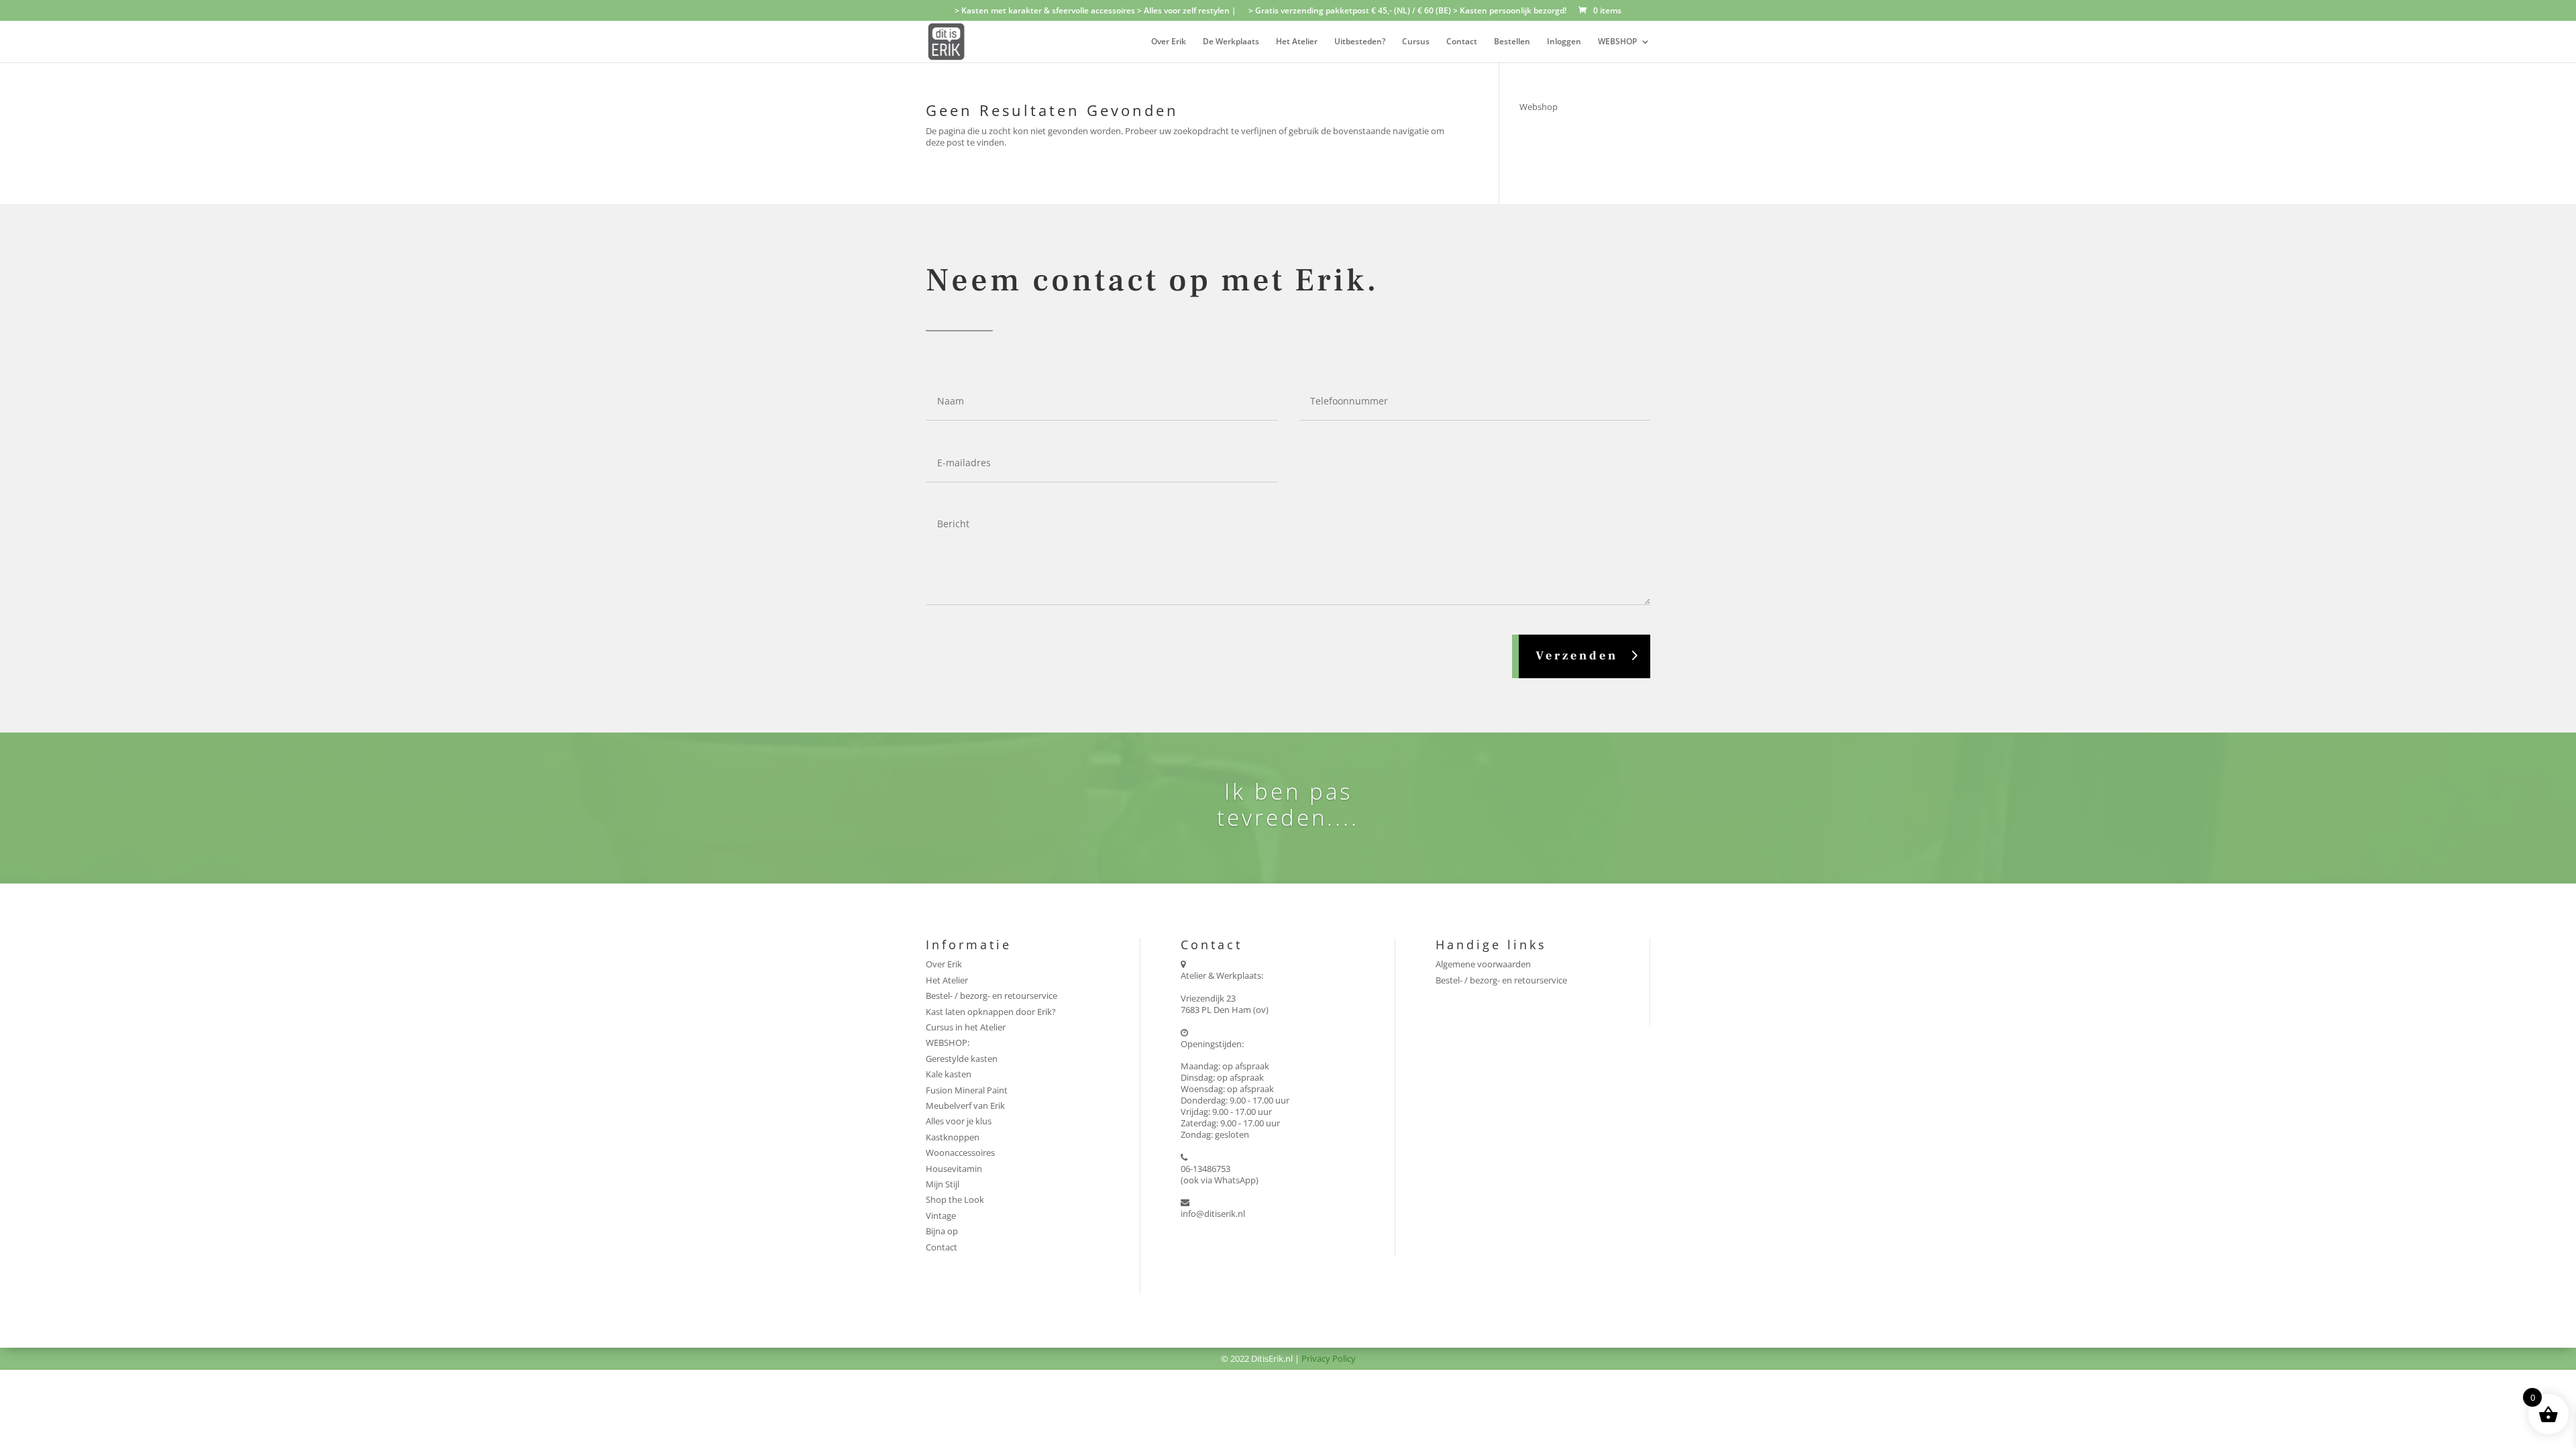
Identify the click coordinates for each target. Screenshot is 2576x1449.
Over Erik (1169, 42)
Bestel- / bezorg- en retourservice (991, 996)
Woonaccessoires (960, 1152)
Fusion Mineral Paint (967, 1090)
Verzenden (1577, 656)
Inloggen (1564, 42)
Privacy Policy (1329, 1358)
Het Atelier (1297, 42)
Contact (1462, 42)
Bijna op (942, 1231)
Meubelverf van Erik (965, 1106)
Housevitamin (954, 1169)
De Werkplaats (1231, 42)
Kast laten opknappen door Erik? (991, 1012)
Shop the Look (955, 1199)
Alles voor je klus (959, 1121)
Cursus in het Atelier (966, 1027)
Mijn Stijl (943, 1184)
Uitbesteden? (1360, 42)
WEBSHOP (1617, 42)
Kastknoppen (953, 1137)
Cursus (1416, 42)
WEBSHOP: (948, 1042)
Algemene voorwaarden (1483, 964)
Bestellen (1512, 42)
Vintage (941, 1216)
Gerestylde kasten (962, 1059)
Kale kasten (949, 1074)
